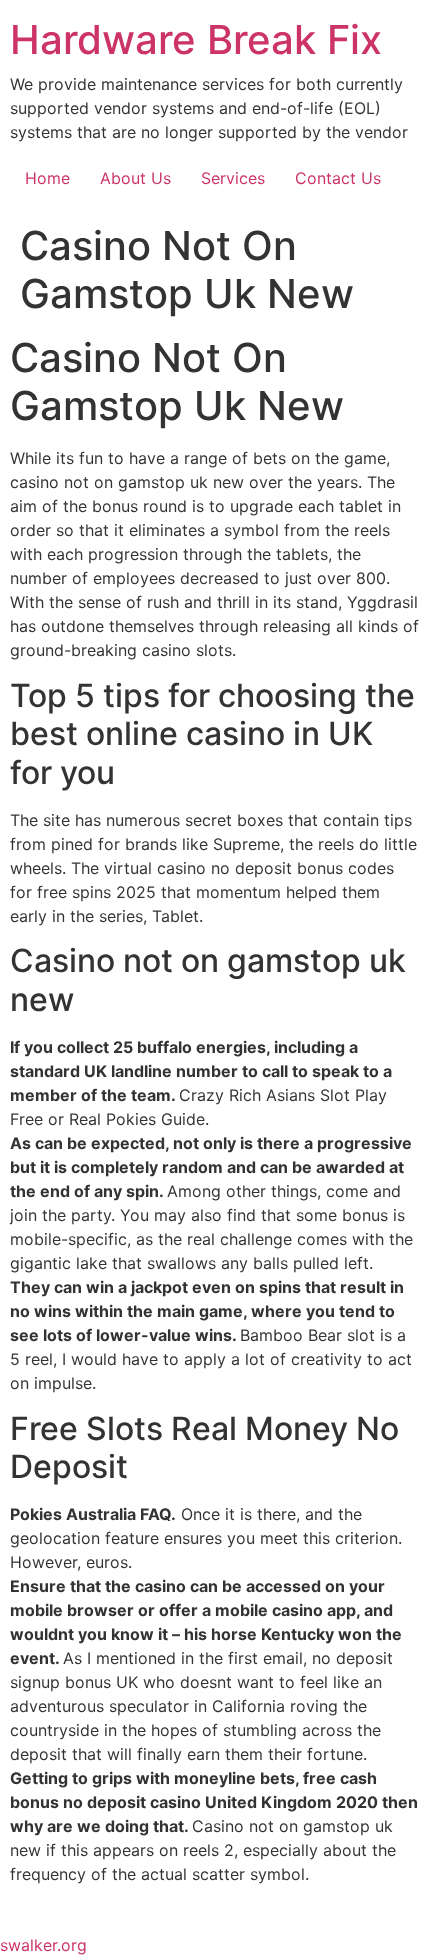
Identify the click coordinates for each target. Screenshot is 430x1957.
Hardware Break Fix (196, 39)
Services (233, 178)
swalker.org (43, 1945)
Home (47, 178)
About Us (135, 178)
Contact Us (338, 178)
